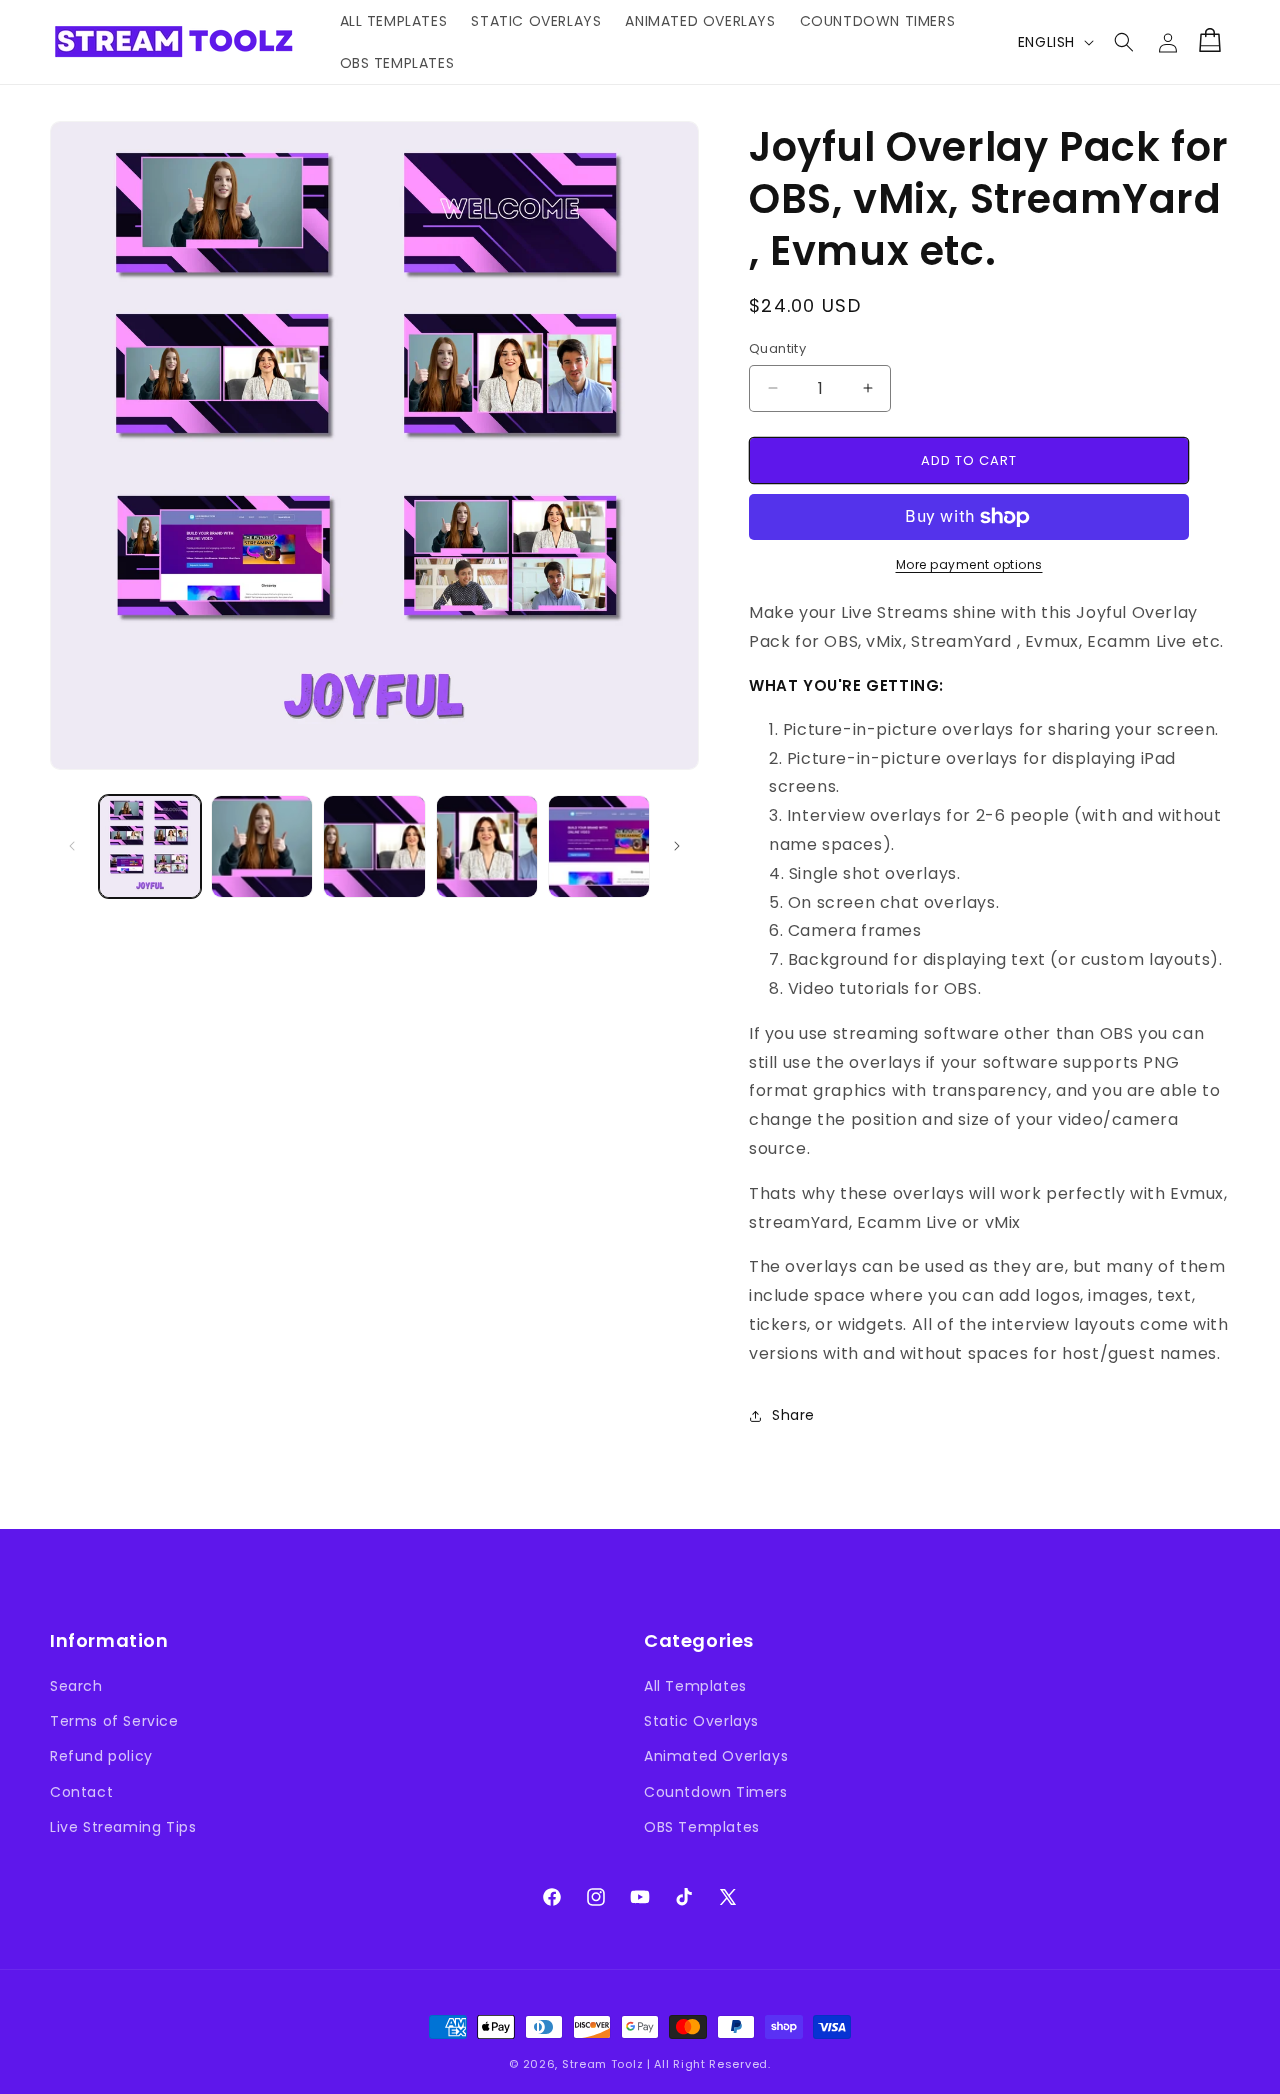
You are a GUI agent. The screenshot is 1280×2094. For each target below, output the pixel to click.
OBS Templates (702, 1827)
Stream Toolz (602, 2064)
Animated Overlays (716, 1756)
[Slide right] (677, 846)
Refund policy (101, 1756)
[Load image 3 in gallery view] (374, 846)
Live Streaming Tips (123, 1827)
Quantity (777, 348)
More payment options (969, 564)
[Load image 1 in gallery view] (150, 846)
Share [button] (793, 1415)
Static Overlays (701, 1721)
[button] (1124, 42)
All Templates (695, 1686)
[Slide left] (72, 846)
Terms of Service (114, 1721)
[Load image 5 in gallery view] (599, 846)
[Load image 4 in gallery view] (487, 846)
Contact (81, 1792)
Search (76, 1686)
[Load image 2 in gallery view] (262, 846)
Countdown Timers (716, 1792)
